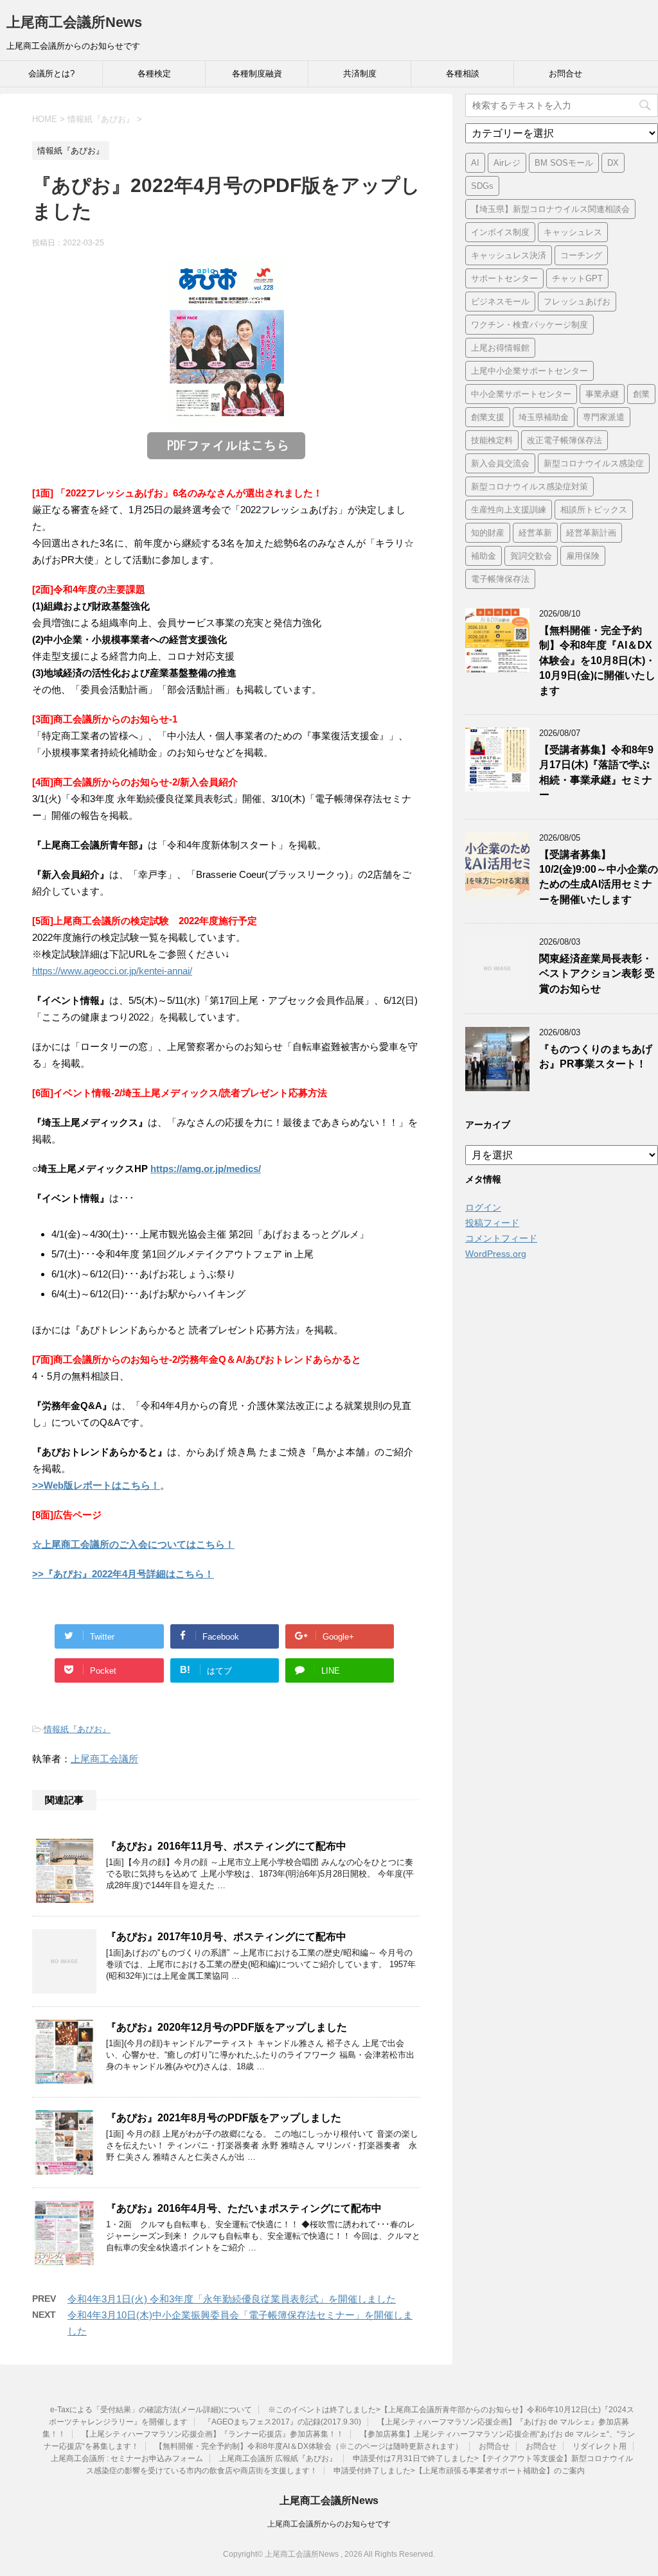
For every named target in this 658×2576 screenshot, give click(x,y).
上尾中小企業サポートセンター (529, 371)
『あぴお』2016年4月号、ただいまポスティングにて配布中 (244, 2208)
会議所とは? (51, 74)
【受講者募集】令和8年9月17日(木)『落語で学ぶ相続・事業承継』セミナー (596, 772)
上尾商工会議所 (104, 1759)
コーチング (581, 255)
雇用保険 (583, 556)
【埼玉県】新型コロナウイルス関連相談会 (550, 209)
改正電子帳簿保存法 (565, 440)
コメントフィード (501, 1238)
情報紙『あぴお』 (77, 1729)
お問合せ (565, 74)
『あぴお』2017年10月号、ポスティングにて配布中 (226, 1937)
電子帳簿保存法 (500, 579)
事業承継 (602, 394)
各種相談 (463, 74)
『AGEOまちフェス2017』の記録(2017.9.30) (282, 2422)
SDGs (482, 186)
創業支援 (488, 417)
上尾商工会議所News (74, 22)
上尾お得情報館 (500, 348)
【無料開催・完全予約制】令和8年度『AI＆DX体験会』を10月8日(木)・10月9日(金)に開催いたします (597, 661)
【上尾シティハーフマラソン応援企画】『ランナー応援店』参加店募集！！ (213, 2434)
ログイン (483, 1207)
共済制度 (360, 74)
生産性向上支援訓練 (509, 510)
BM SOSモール (564, 163)
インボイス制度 (500, 232)
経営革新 (535, 533)
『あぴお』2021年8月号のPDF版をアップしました (224, 2118)
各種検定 (154, 74)
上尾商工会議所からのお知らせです (329, 2524)
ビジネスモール (500, 302)
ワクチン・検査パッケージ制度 (529, 325)
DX (613, 163)
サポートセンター (504, 278)
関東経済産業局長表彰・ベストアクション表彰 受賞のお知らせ (597, 974)
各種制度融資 (257, 74)
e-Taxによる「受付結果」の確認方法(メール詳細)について (151, 2410)
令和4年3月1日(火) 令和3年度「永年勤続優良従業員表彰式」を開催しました (232, 2299)
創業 (641, 394)
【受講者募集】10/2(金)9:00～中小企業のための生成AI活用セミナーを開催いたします (599, 877)
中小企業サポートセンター (521, 394)
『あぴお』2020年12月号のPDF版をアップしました (227, 2027)
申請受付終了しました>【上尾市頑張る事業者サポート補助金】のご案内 (459, 2471)
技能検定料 (492, 440)
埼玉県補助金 (544, 417)
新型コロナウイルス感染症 (594, 463)
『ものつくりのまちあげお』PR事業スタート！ (596, 1056)
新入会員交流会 (500, 463)
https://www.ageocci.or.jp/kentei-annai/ (112, 971)
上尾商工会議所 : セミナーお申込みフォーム (127, 2458)
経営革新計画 (591, 533)
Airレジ (507, 163)
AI (475, 163)
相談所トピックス (594, 510)
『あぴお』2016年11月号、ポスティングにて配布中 (226, 1846)
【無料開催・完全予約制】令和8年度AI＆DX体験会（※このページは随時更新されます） (309, 2446)
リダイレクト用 (600, 2446)
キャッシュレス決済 (509, 255)
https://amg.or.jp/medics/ (206, 1169)
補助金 (484, 556)
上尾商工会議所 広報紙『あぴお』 (278, 2458)
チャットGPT (577, 278)
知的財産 (488, 533)
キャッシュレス (573, 232)
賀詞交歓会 (531, 556)
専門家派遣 (604, 417)
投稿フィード (492, 1223)
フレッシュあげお (577, 302)
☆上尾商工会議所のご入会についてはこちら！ (133, 1544)
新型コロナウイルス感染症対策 (529, 486)
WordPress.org (496, 1254)
